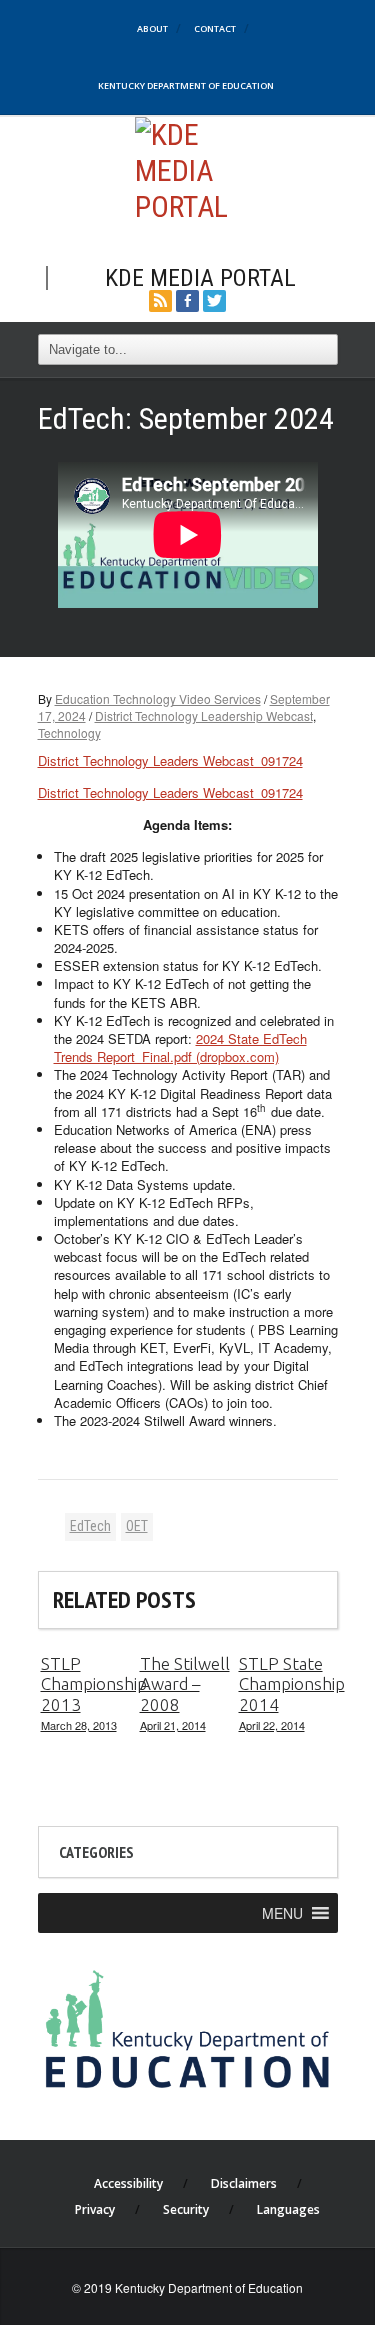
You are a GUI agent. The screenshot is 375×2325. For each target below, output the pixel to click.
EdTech (90, 1526)
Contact (215, 28)
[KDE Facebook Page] (187, 298)
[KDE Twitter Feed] (214, 298)
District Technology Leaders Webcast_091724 (170, 760)
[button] (282, 1913)
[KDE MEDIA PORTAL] (187, 168)
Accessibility (128, 2183)
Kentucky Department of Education (186, 85)
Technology (69, 732)
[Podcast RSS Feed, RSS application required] (160, 298)
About (152, 28)
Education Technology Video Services (158, 698)
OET (137, 1526)
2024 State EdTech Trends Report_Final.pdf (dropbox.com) (180, 1047)
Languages (288, 2209)
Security (186, 2209)
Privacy (95, 2209)
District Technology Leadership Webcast (204, 715)
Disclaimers (244, 2183)
